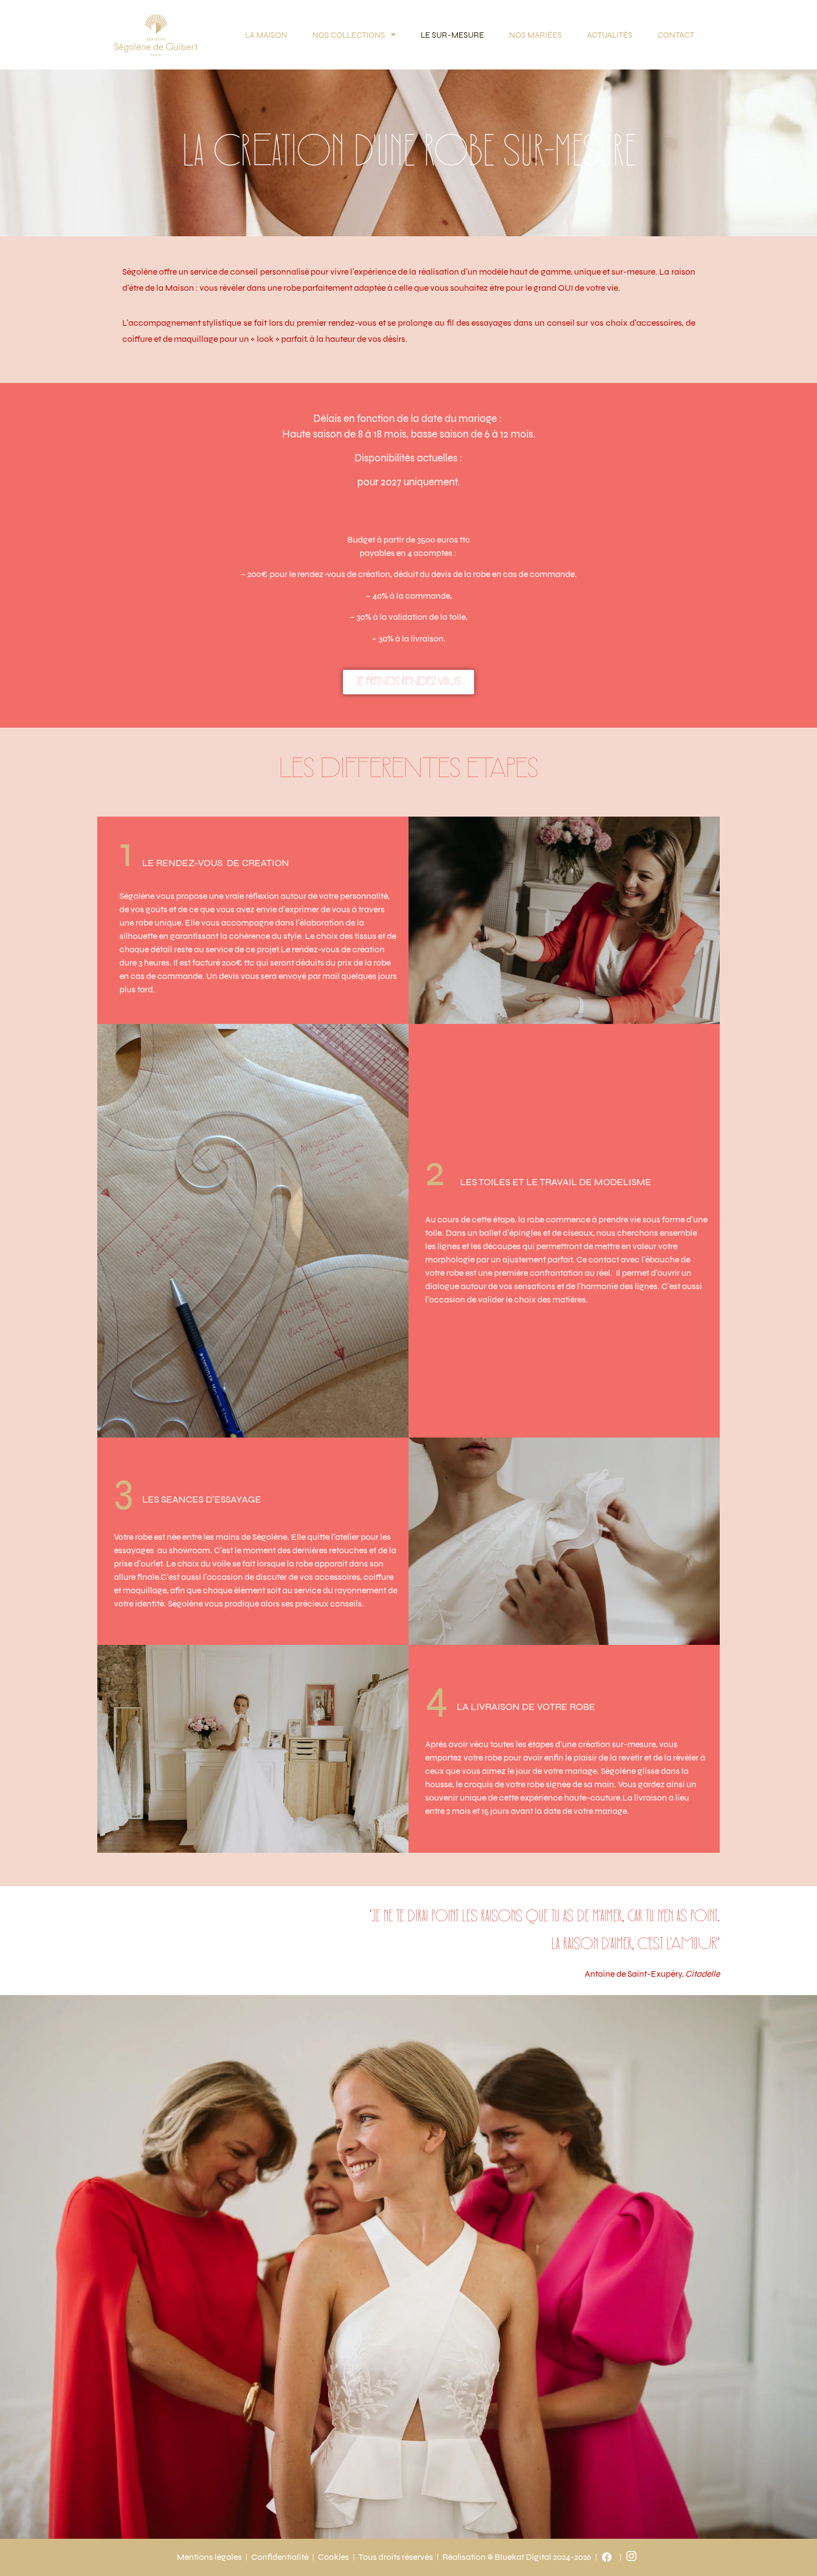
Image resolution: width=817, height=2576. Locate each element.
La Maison (266, 35)
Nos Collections (349, 35)
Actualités (610, 35)
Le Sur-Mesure (452, 35)
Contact (676, 35)
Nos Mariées (535, 35)
